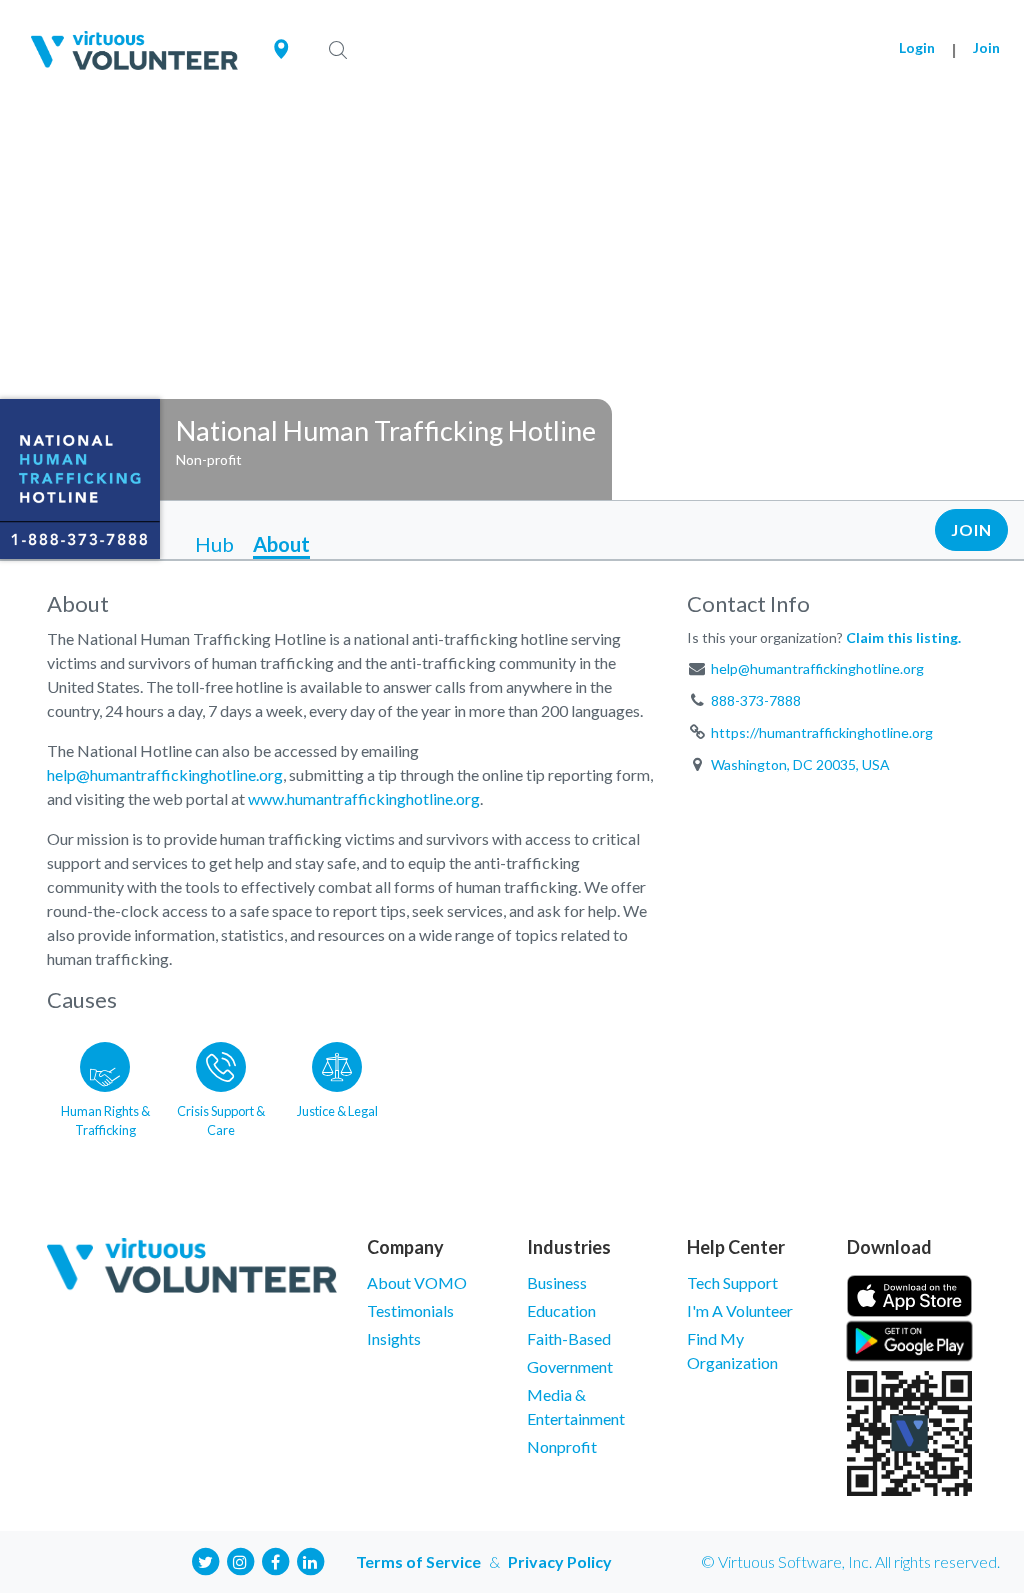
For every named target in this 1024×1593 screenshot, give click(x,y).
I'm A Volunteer (740, 1310)
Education (561, 1310)
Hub (214, 544)
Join (986, 47)
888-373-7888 (756, 700)
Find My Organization (732, 1350)
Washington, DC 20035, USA (800, 764)
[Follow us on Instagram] (240, 1559)
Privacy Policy (560, 1561)
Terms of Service (418, 1561)
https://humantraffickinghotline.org (822, 732)
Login (917, 47)
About (281, 544)
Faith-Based (569, 1338)
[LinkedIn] (310, 1559)
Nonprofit (562, 1446)
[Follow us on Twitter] (205, 1559)
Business (557, 1282)
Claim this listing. (903, 637)
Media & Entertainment (576, 1406)
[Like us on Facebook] (275, 1559)
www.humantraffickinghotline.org (364, 798)
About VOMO (417, 1282)
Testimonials (410, 1310)
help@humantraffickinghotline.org (165, 774)
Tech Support (732, 1282)
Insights (394, 1338)
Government (570, 1366)
